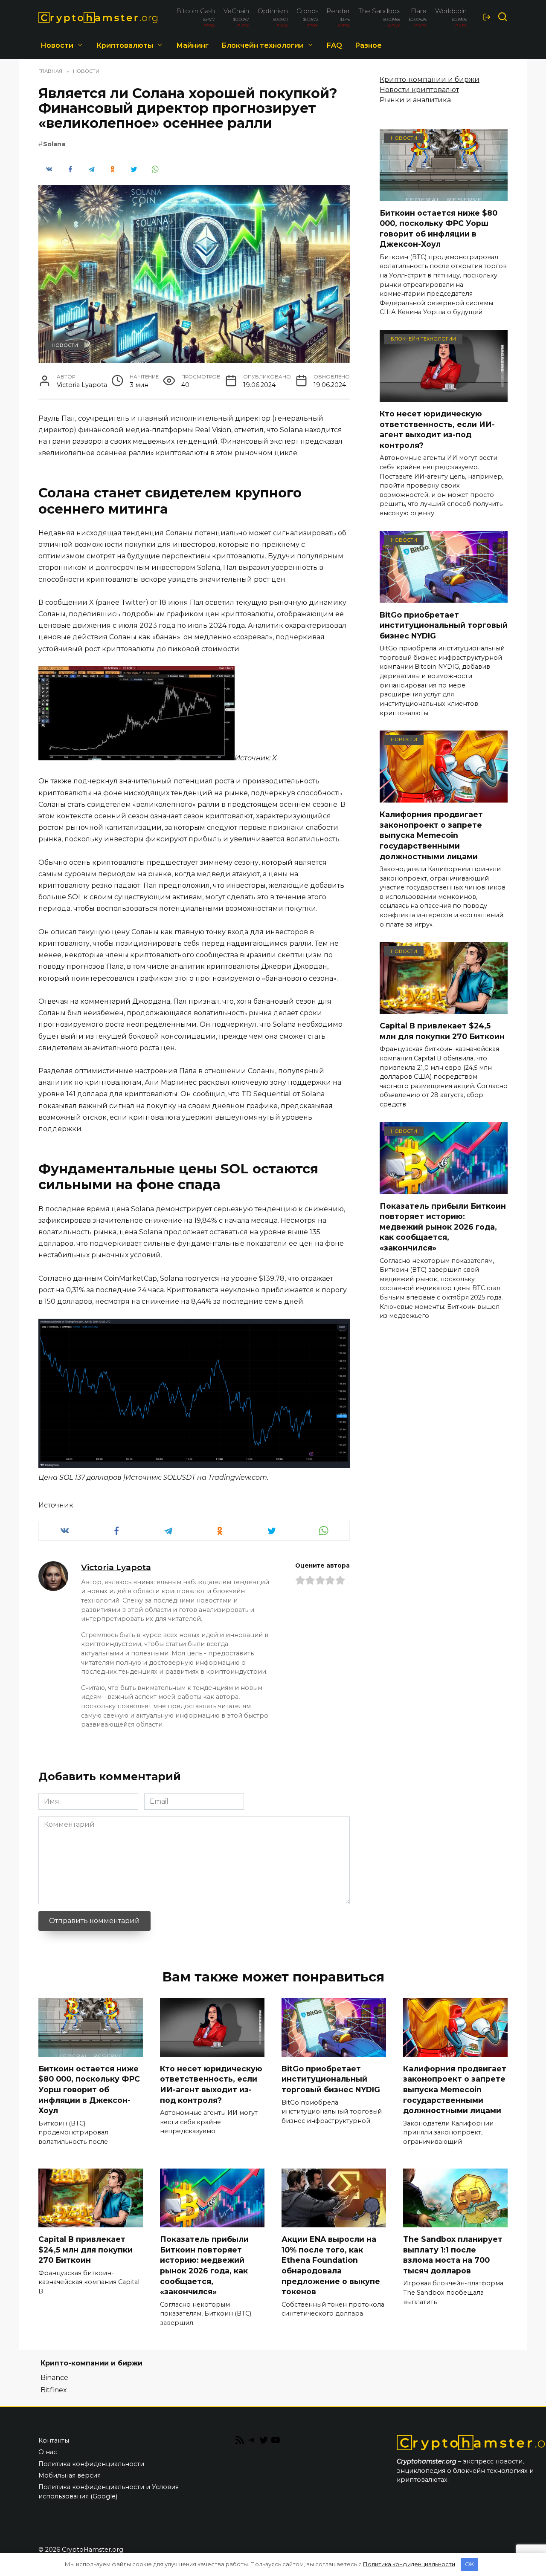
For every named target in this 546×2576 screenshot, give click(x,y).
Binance (54, 2378)
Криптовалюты (125, 45)
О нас (48, 2452)
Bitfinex (54, 2390)
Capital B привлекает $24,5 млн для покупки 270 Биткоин (442, 1031)
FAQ (334, 45)
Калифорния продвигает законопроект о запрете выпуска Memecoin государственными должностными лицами (431, 835)
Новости (57, 45)
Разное (368, 45)
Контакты (54, 2440)
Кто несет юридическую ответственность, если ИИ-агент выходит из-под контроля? (437, 429)
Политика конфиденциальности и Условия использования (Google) (109, 2492)
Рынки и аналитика (415, 100)
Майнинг (192, 45)
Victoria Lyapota (116, 1567)
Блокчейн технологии (263, 45)
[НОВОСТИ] (444, 195)
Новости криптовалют (419, 90)
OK (469, 2564)
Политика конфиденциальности (91, 2464)
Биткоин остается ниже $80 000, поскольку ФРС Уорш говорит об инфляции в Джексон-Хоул (439, 228)
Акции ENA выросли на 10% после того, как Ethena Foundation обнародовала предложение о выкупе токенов (331, 2265)
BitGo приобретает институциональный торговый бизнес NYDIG (444, 625)
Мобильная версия (70, 2475)
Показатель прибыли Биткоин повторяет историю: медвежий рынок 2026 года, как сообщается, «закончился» (443, 1227)
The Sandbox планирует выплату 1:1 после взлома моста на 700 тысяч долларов (453, 2255)
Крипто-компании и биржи (430, 79)
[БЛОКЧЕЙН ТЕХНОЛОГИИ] (444, 397)
